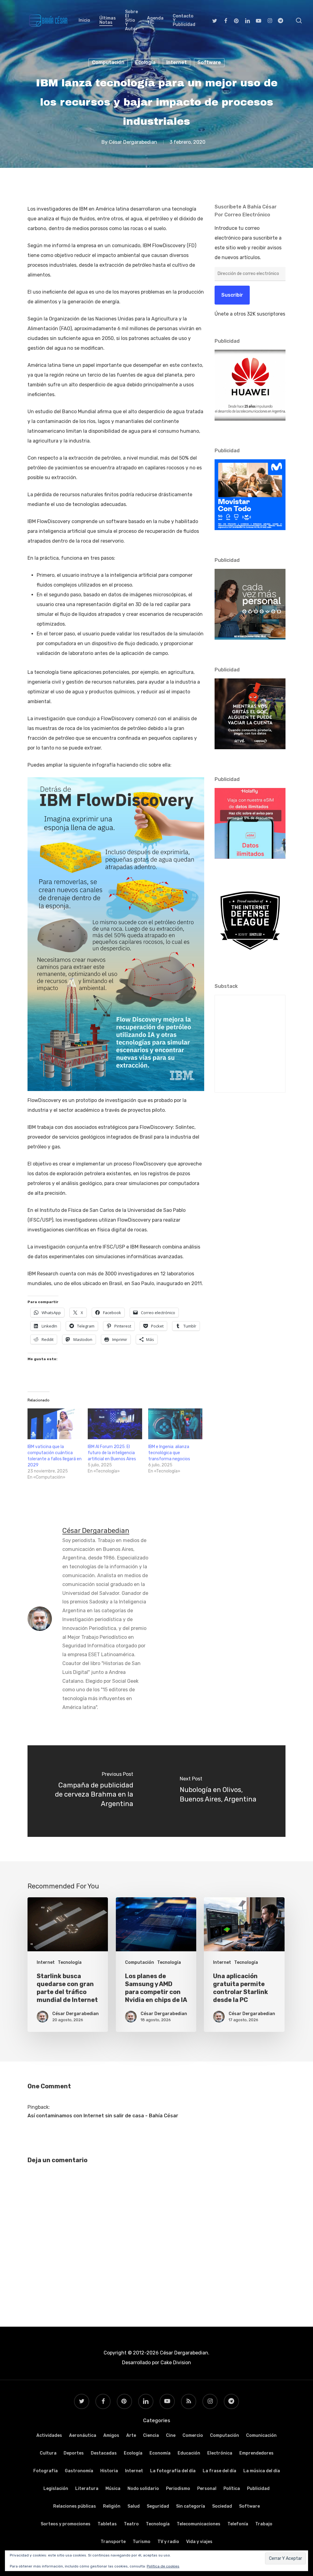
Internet (177, 62)
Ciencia (151, 2435)
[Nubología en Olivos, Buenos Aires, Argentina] (221, 1791)
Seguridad (158, 2506)
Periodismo (178, 2489)
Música (113, 2489)
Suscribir (232, 295)
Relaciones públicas (75, 2506)
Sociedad (222, 2506)
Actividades (49, 2435)
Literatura (87, 2489)
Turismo (142, 2542)
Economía (160, 2453)
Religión (112, 2506)
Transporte (113, 2542)
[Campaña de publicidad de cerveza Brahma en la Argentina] (92, 1791)
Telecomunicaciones (199, 2524)
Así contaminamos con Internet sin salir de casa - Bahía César (103, 2116)
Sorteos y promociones (66, 2524)
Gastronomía (79, 2471)
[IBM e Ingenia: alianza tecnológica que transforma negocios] (175, 1424)
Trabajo (264, 2524)
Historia (109, 2471)
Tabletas (107, 2524)
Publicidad (258, 2489)
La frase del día (219, 2471)
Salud (134, 2506)
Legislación (56, 2489)
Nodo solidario (143, 2489)
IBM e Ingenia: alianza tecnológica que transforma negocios (169, 1453)
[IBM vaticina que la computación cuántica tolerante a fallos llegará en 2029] (55, 1424)
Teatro (131, 2524)
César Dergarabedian (133, 142)
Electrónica (220, 2453)
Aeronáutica (83, 2435)
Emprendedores (256, 2453)
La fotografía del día (173, 2471)
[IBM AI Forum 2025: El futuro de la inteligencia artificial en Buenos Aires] (115, 1424)
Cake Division (175, 2363)
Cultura (48, 2453)
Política (232, 2489)
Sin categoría (191, 2506)
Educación (189, 2453)
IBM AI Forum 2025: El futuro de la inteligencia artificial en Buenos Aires (112, 1453)
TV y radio (168, 2542)
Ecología (145, 62)
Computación (108, 62)
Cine (171, 2435)
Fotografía (46, 2471)
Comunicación (261, 2435)
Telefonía (238, 2524)
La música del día (262, 2471)
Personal (207, 2489)
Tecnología (70, 1962)
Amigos (111, 2435)
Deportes (74, 2453)
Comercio (193, 2435)
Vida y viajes (199, 2542)
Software (209, 62)
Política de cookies (163, 2566)
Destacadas (104, 2453)
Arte (131, 2435)
